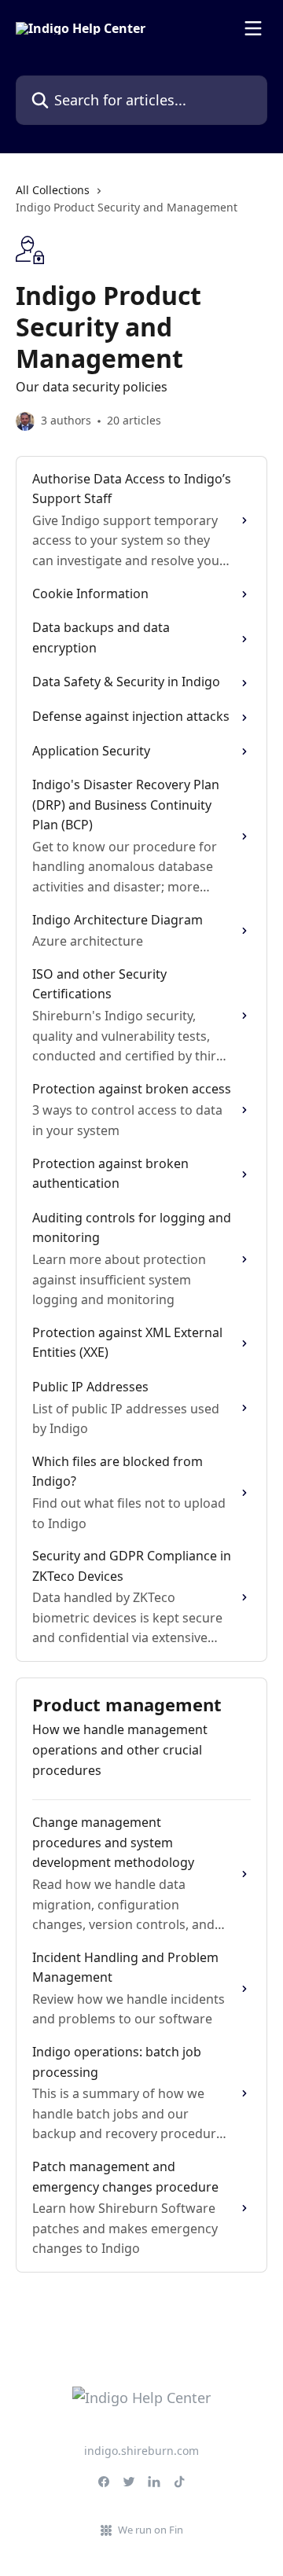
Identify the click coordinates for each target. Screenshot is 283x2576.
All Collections (53, 190)
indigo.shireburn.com (141, 2451)
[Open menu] (253, 28)
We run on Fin (151, 2530)
